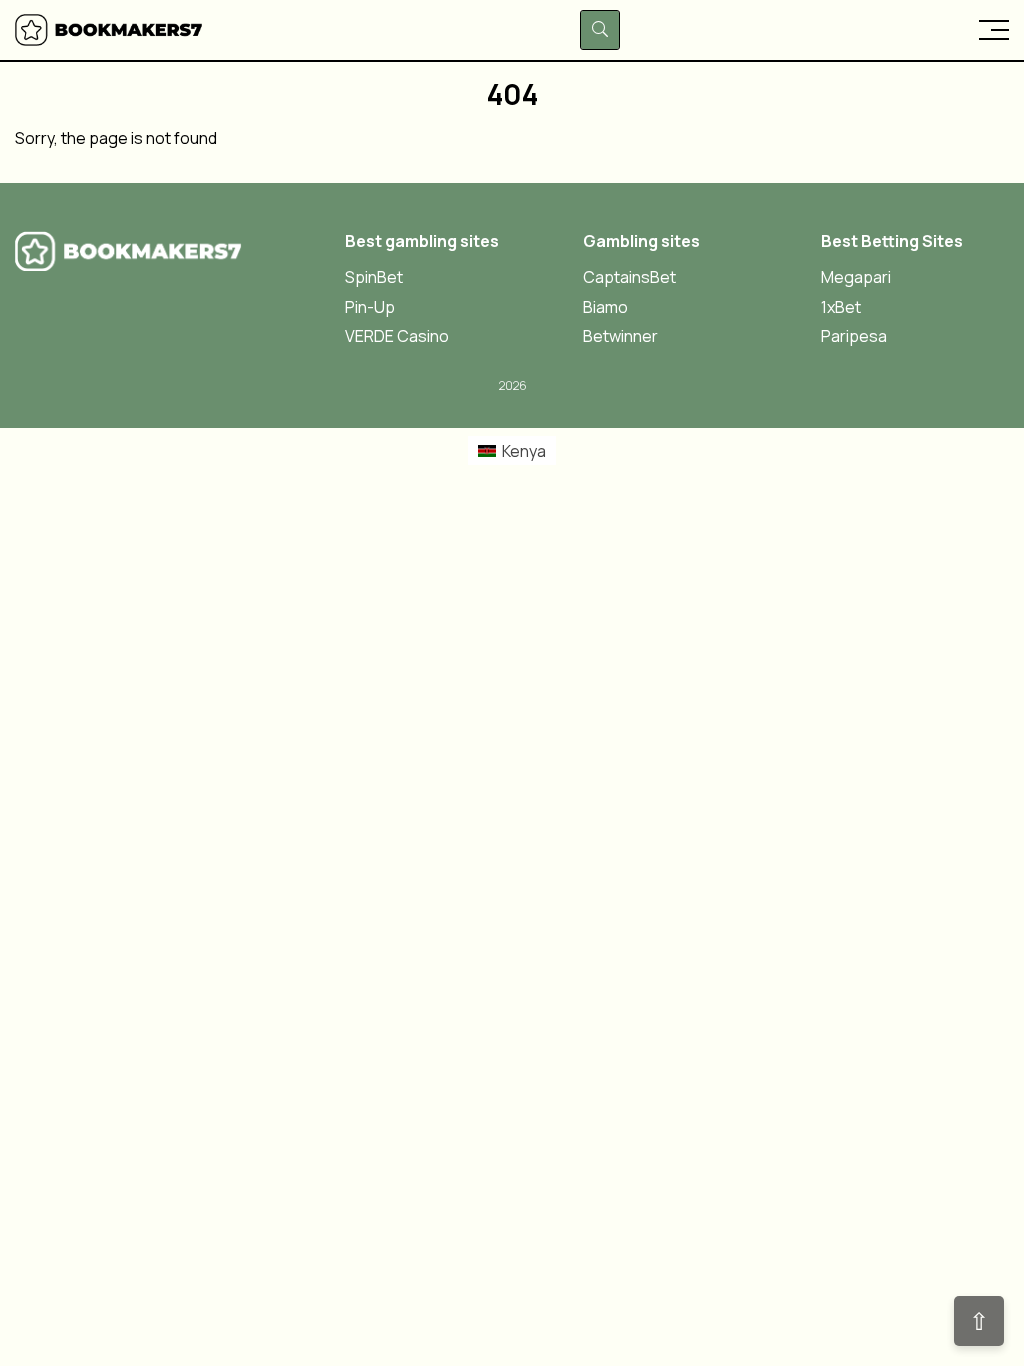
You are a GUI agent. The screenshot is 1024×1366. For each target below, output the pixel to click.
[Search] (600, 30)
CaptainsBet (629, 277)
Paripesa (854, 336)
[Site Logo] (110, 30)
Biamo (605, 307)
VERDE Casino (397, 336)
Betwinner (620, 336)
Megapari (856, 277)
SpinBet (374, 277)
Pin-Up (370, 307)
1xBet (841, 307)
